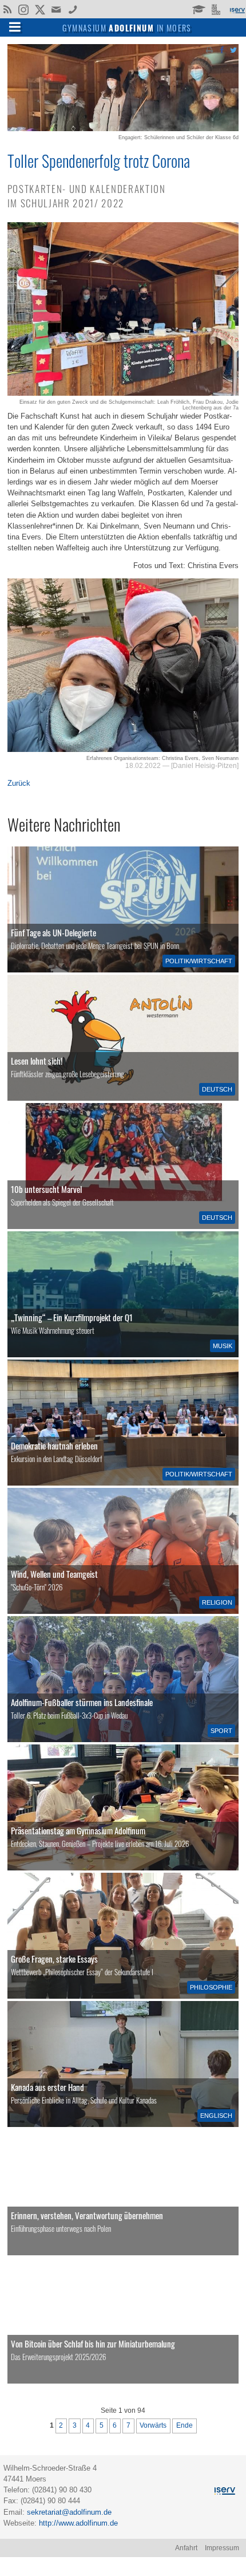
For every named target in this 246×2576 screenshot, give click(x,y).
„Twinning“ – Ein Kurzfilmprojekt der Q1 (72, 1317)
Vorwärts (153, 2425)
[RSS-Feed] (7, 9)
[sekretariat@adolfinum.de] (57, 9)
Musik (223, 1346)
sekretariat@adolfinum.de (69, 2512)
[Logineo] (217, 9)
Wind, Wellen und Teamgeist (54, 1574)
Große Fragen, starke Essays (54, 1959)
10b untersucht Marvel (46, 1189)
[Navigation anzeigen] (15, 26)
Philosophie (211, 1987)
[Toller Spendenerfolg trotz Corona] (123, 129)
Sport (221, 1731)
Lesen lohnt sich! (37, 1061)
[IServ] (237, 9)
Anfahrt (186, 2548)
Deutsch (217, 1089)
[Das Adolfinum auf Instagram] (24, 10)
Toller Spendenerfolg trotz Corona (99, 160)
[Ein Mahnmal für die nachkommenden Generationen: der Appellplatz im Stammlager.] (123, 2192)
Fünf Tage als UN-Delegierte (53, 932)
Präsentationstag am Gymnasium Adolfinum (78, 1830)
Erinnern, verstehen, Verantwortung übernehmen (87, 2215)
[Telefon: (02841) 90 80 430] (73, 9)
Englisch (216, 2116)
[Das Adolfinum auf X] (40, 10)
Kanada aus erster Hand (47, 2087)
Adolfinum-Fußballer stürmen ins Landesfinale (82, 1702)
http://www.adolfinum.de (78, 2523)
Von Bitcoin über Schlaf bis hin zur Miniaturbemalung (93, 2343)
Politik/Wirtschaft (199, 961)
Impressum (222, 2548)
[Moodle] (198, 9)
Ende (184, 2425)
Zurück (19, 783)
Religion (217, 1602)
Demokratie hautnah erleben (54, 1445)
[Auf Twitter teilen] (233, 50)
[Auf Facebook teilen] (221, 50)
